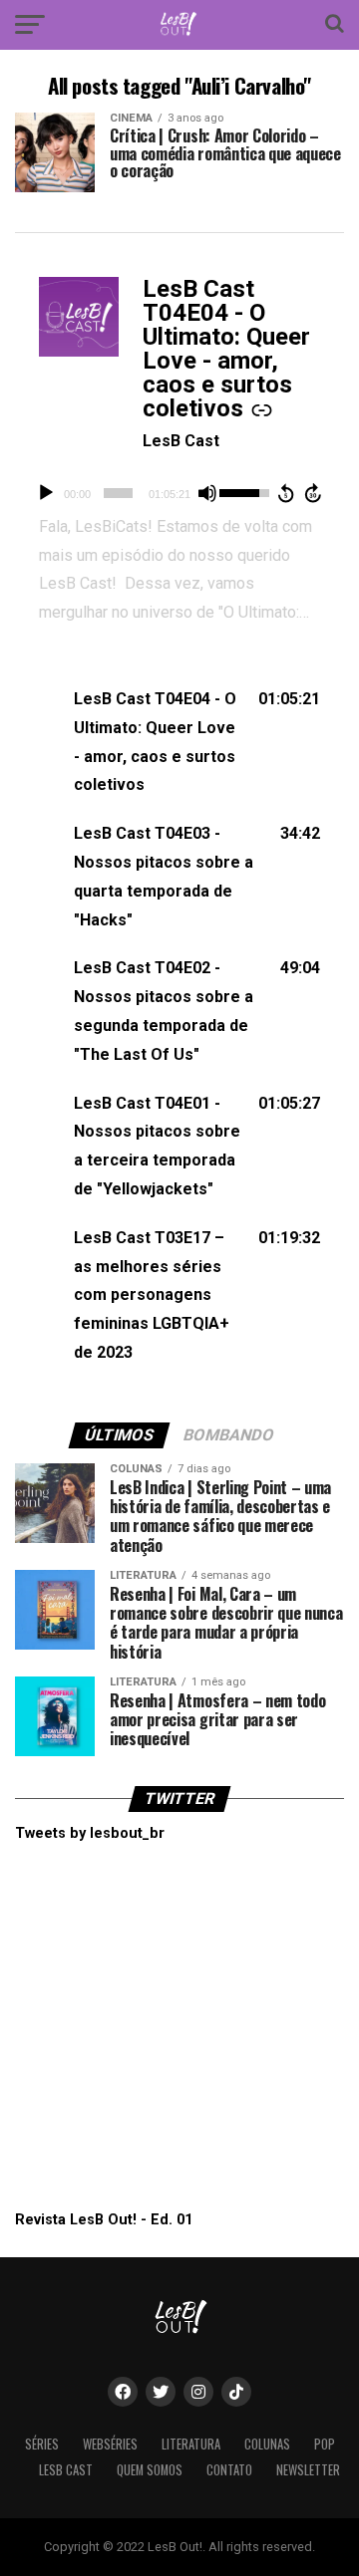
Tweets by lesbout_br (90, 1833)
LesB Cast (181, 441)
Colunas (267, 2444)
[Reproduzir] (46, 493)
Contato (229, 2470)
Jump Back (285, 493)
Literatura (191, 2444)
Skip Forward (314, 493)
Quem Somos (150, 2470)
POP (325, 2444)
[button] (179, 743)
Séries (42, 2444)
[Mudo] (207, 493)
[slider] (118, 493)
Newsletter (308, 2470)
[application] (179, 493)
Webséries (110, 2444)
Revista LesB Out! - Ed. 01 (104, 2220)
